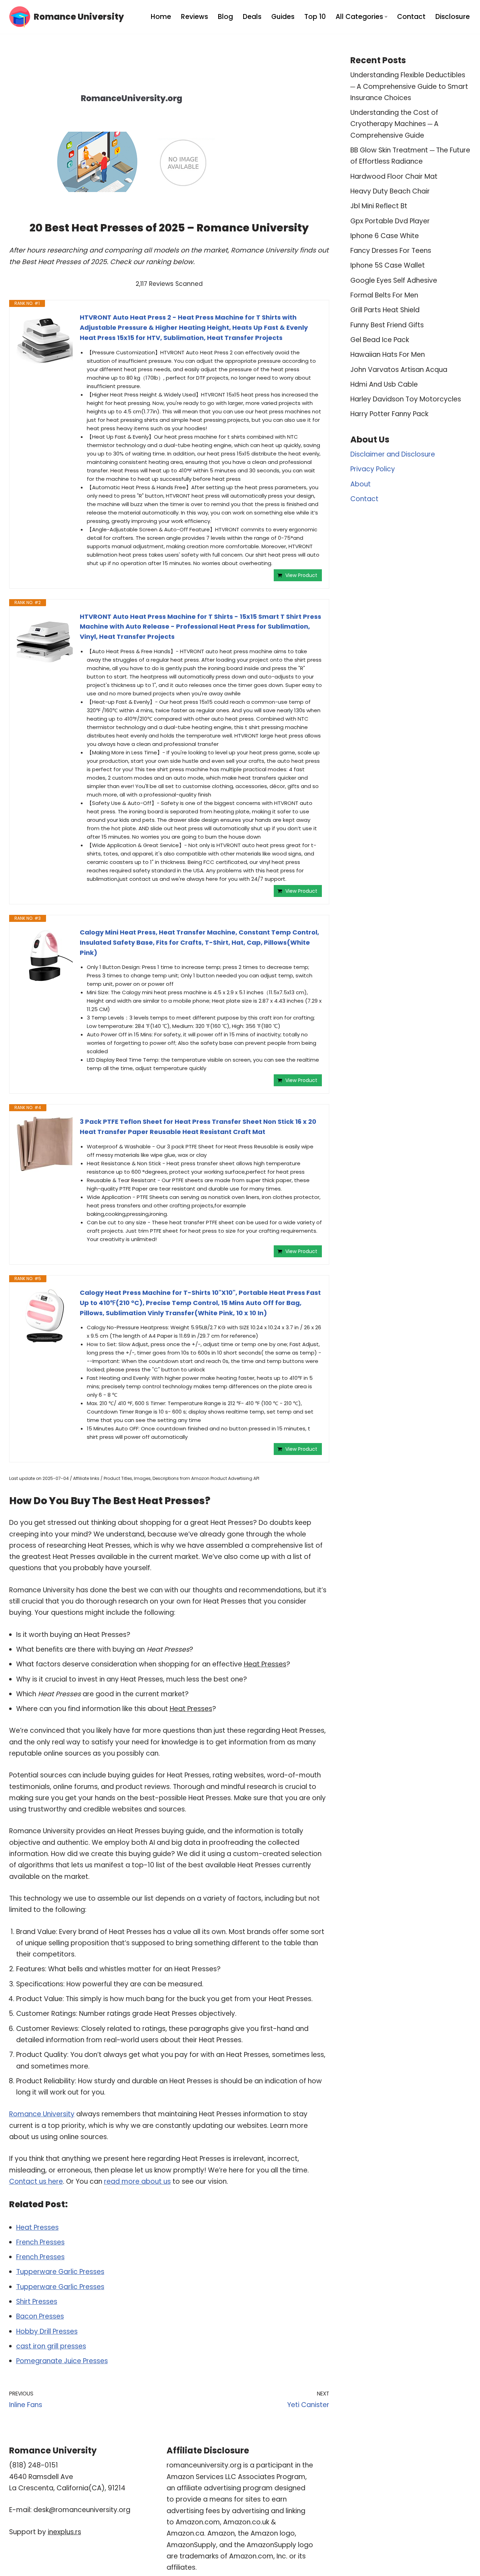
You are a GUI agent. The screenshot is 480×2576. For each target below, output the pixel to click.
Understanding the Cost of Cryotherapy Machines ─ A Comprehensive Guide (394, 124)
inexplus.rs (64, 2532)
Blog (225, 17)
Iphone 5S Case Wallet (388, 265)
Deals (252, 17)
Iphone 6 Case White (385, 236)
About (361, 484)
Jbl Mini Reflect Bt (379, 206)
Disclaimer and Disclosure (393, 454)
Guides (283, 17)
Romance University (42, 2114)
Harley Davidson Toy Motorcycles (406, 399)
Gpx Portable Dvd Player (390, 221)
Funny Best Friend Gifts (387, 325)
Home (161, 17)
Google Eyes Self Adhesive (394, 280)
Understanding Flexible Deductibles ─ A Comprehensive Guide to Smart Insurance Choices (409, 86)
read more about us (137, 2181)
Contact (411, 17)
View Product (301, 575)
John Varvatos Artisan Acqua (399, 370)
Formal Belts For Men (384, 295)
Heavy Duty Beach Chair (390, 191)
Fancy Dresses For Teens (391, 251)
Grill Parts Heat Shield (385, 310)
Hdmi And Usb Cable (384, 384)
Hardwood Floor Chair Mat (394, 176)
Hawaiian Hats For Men (388, 355)
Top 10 (315, 17)
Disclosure (453, 17)
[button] (386, 17)
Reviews (194, 17)
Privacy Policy (373, 469)
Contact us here (36, 2181)
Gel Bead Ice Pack (380, 340)
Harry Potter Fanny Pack (389, 414)
